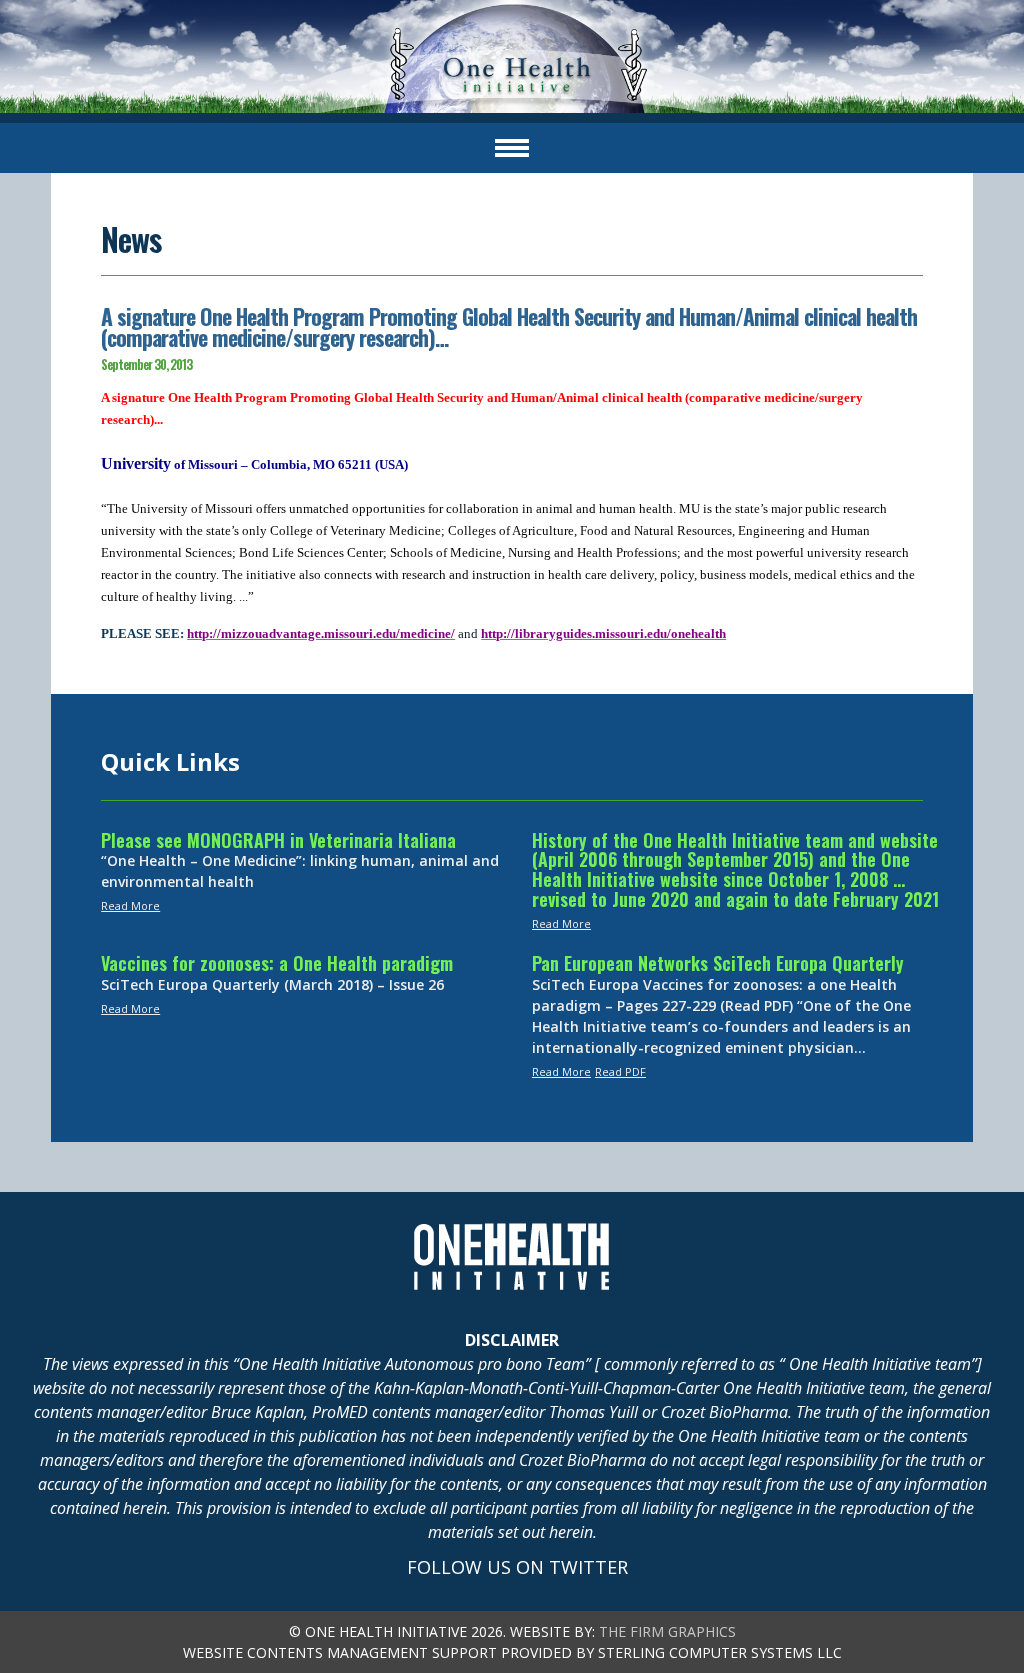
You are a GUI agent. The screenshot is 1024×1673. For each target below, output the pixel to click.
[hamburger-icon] (512, 148)
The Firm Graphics (667, 1631)
